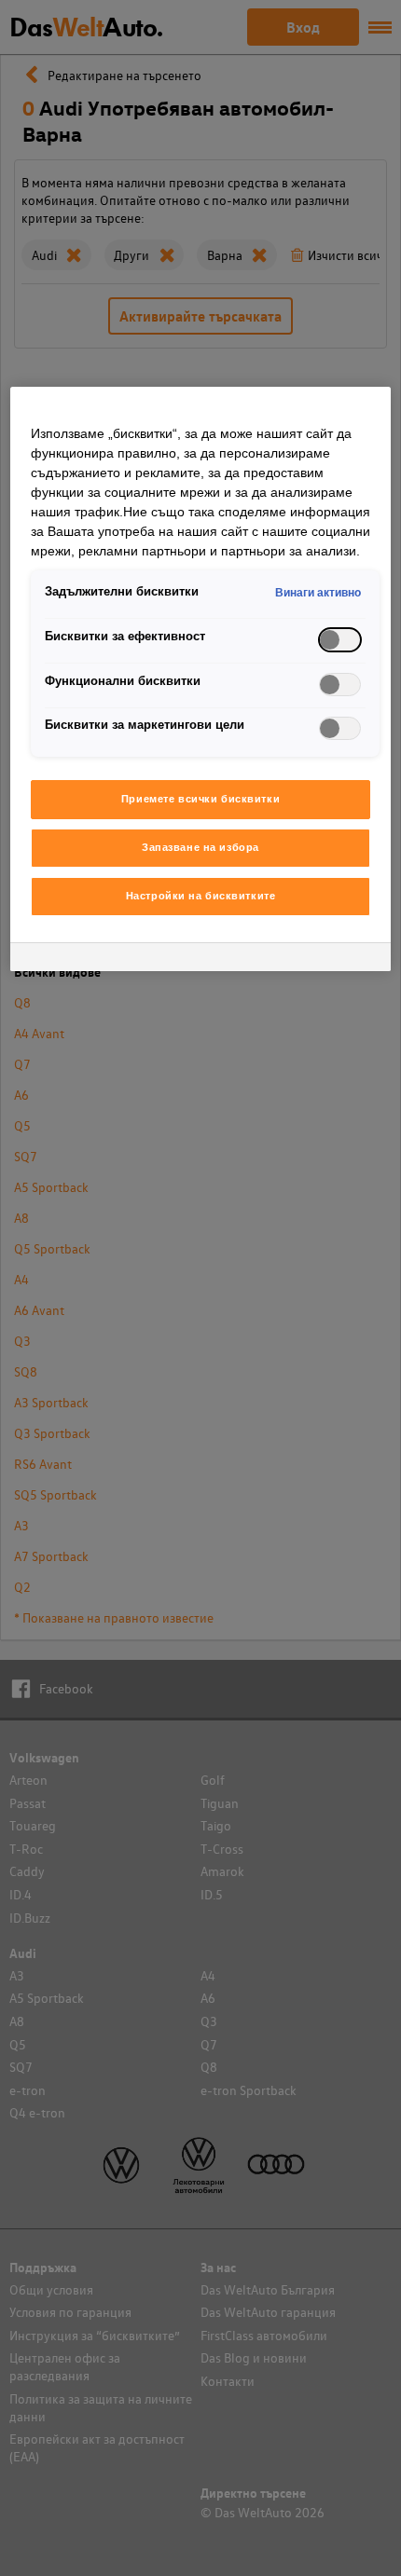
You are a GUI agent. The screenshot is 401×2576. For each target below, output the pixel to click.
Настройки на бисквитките (201, 896)
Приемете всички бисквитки (200, 799)
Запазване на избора (200, 847)
